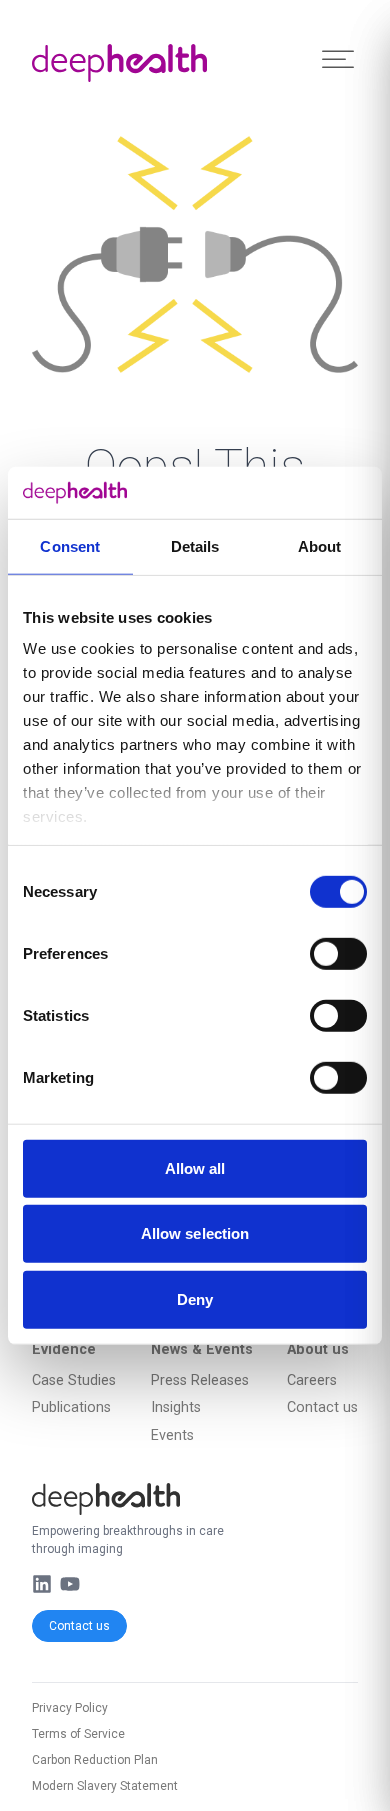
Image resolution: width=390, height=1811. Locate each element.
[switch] (338, 954)
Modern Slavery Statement (105, 1786)
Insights (176, 1407)
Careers (312, 1380)
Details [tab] (195, 546)
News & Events (202, 1349)
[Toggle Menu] (338, 59)
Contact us (79, 1626)
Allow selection (195, 1233)
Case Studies (74, 1380)
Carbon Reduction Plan (95, 1760)
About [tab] (320, 546)
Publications (71, 1407)
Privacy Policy (70, 1708)
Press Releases (200, 1380)
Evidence (64, 1349)
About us (318, 1349)
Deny (195, 1299)
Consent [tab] (70, 546)
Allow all (195, 1168)
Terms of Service (78, 1734)
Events (172, 1435)
